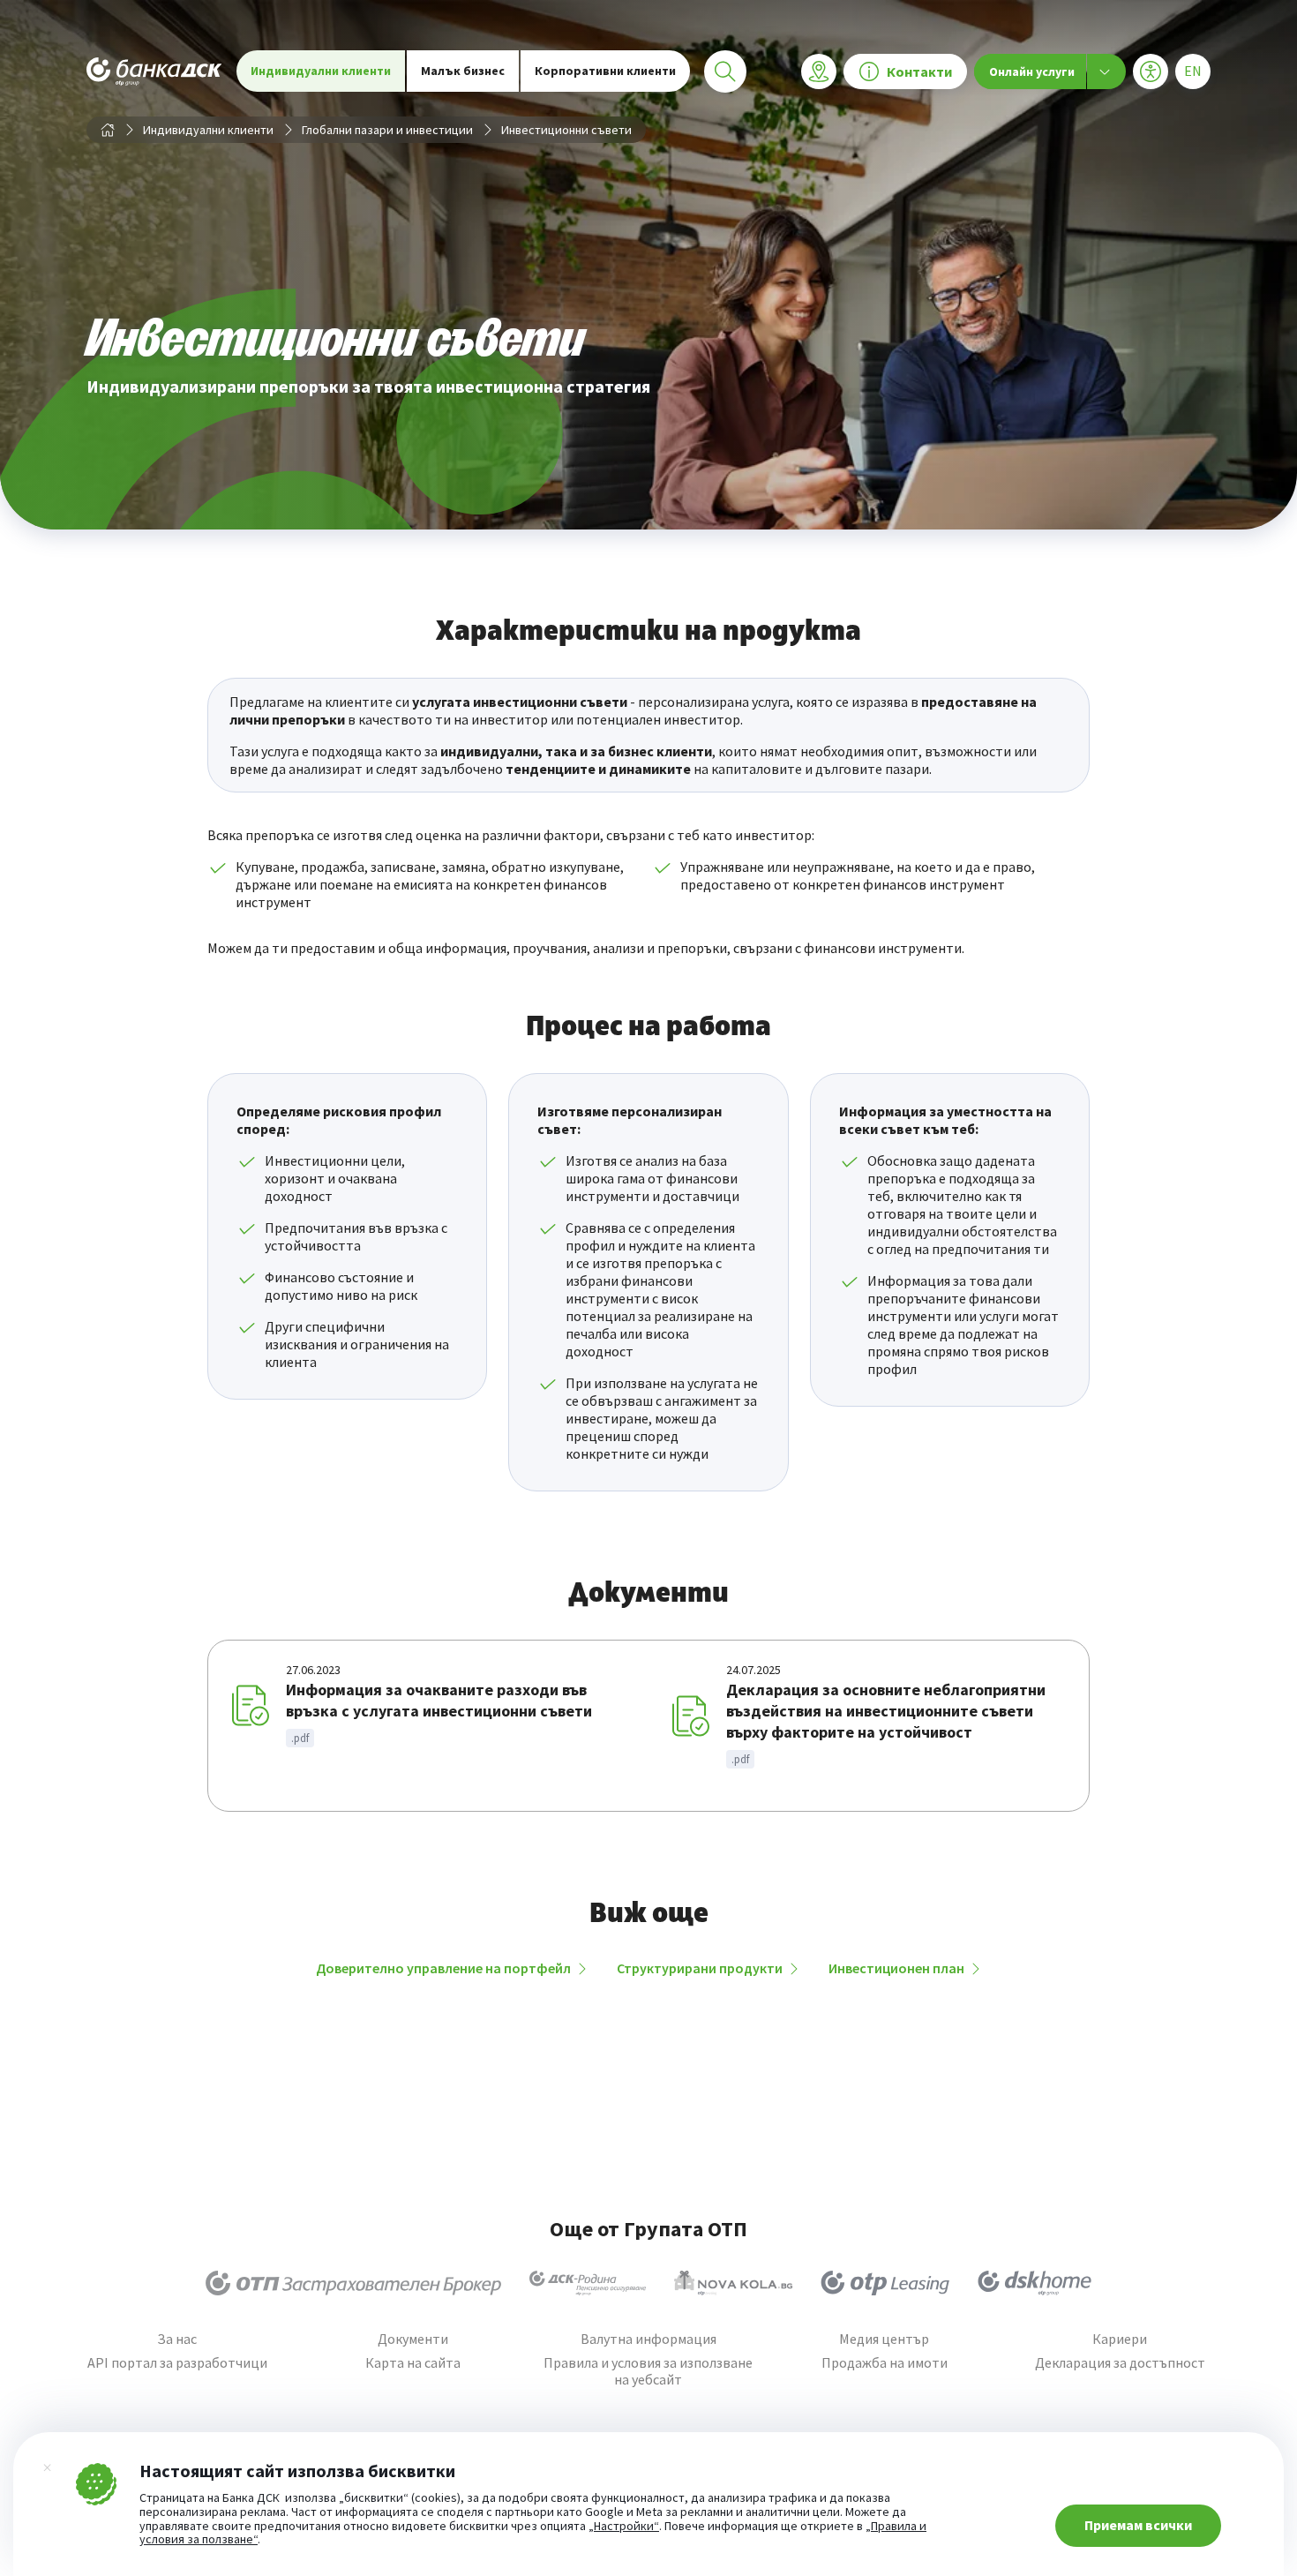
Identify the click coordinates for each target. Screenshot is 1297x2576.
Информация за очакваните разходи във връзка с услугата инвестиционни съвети (439, 1700)
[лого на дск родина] (588, 2283)
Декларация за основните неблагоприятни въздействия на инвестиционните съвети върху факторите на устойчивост (886, 1711)
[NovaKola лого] (733, 2283)
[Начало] (108, 130)
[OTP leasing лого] (885, 2283)
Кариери (1120, 2339)
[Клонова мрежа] (819, 71)
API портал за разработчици (177, 2363)
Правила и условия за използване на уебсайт (648, 2371)
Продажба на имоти (885, 2363)
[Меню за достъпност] (1151, 71)
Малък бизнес (463, 71)
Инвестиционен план (896, 1968)
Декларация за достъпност (1120, 2363)
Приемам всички (1138, 2525)
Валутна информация (648, 2339)
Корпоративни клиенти (605, 71)
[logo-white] (154, 71)
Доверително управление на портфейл (443, 1968)
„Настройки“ (624, 2527)
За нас (177, 2339)
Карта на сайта (413, 2363)
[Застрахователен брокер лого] (353, 2283)
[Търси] (725, 71)
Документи (413, 2339)
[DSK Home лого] (1035, 2283)
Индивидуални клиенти (321, 71)
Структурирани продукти (700, 1968)
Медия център (884, 2339)
